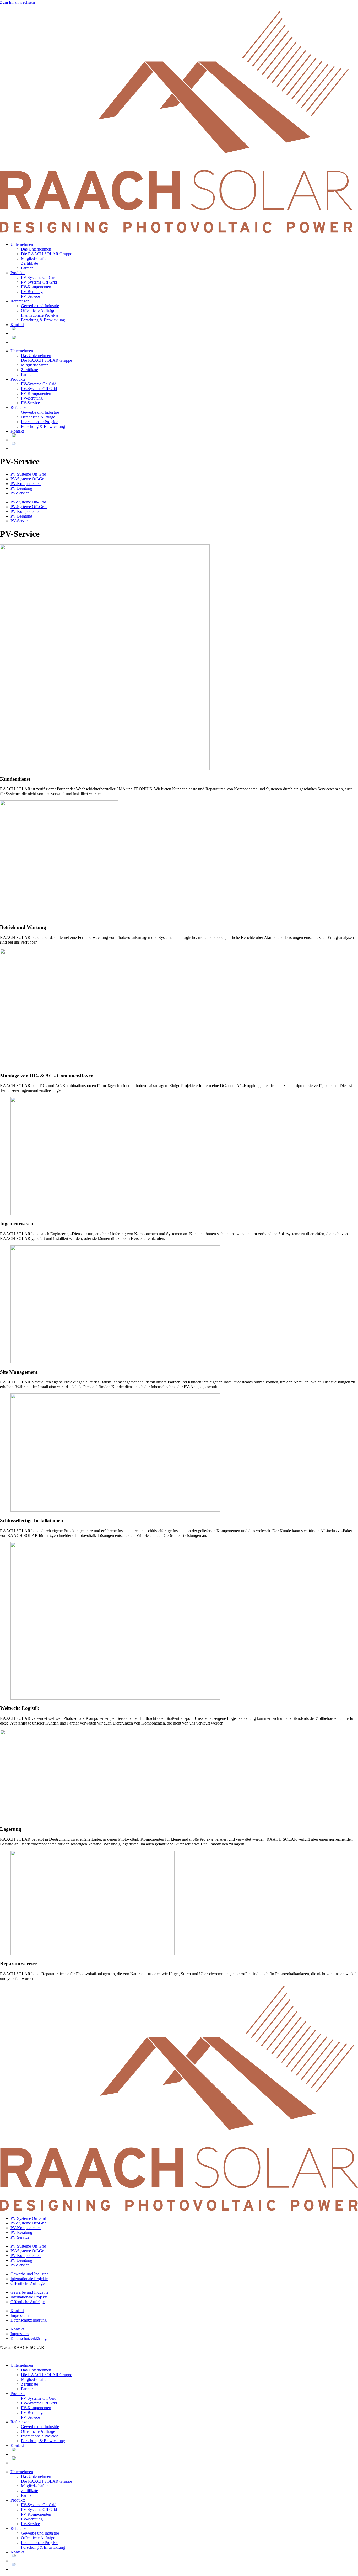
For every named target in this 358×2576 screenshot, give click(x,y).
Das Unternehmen (36, 249)
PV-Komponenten (36, 287)
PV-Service (30, 296)
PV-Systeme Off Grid (39, 282)
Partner (27, 268)
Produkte (18, 273)
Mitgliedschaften (35, 259)
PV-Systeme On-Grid (28, 474)
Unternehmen (22, 244)
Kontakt (17, 325)
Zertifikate (29, 263)
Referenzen (20, 301)
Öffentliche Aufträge (38, 310)
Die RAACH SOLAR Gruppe (47, 254)
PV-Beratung (32, 292)
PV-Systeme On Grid (39, 277)
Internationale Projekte (40, 315)
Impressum (20, 2315)
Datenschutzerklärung (29, 2320)
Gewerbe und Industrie (40, 306)
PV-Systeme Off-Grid (29, 479)
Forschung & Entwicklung (43, 320)
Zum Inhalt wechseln (17, 2)
